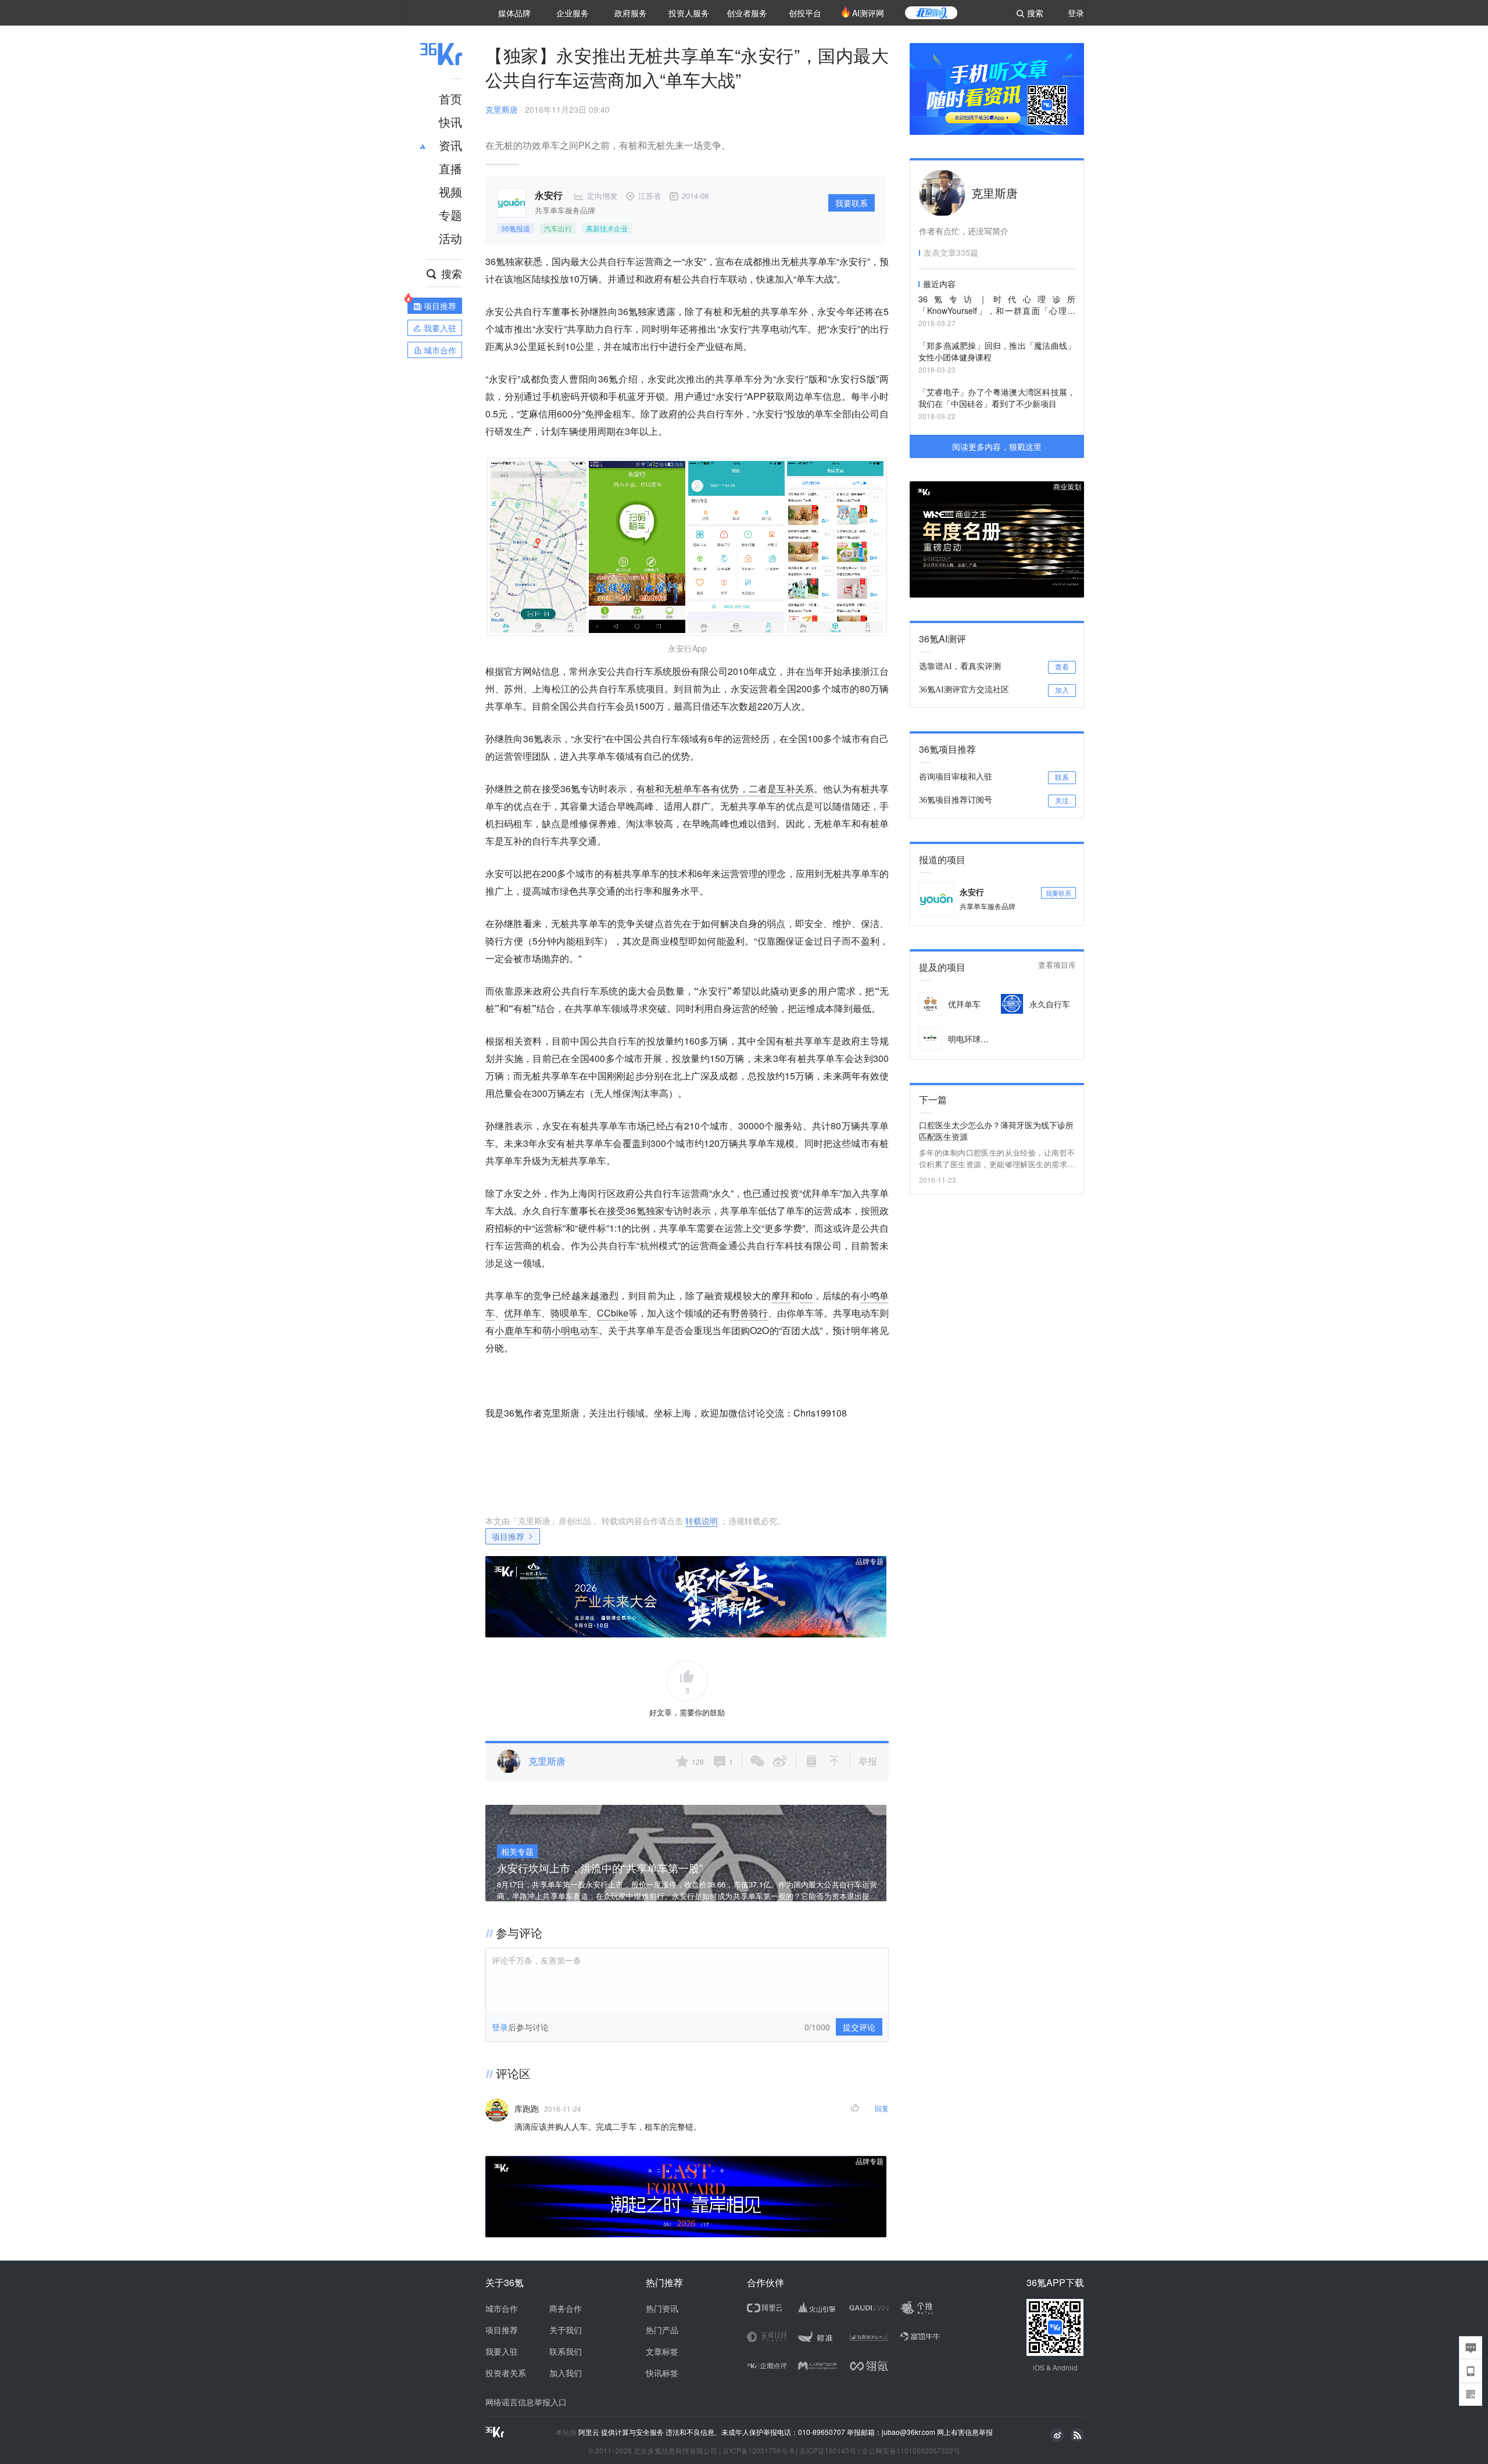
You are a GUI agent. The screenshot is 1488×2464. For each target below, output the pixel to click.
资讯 (450, 145)
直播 (450, 168)
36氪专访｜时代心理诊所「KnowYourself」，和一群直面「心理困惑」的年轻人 (997, 305)
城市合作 (502, 2308)
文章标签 (662, 2351)
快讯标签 (662, 2373)
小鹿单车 (514, 1330)
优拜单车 (523, 1313)
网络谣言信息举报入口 (526, 2402)
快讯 (450, 122)
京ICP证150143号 (828, 2450)
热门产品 (662, 2330)
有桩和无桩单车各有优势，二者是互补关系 (725, 788)
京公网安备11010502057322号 (911, 2450)
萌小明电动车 (571, 1330)
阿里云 (590, 2432)
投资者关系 (506, 2373)
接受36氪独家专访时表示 (659, 1210)
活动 (450, 238)
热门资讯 (662, 2308)
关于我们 (566, 2330)
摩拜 (781, 1295)
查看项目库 (1057, 965)
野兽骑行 (749, 1313)
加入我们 (566, 2373)
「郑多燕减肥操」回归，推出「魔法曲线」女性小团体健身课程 (997, 351)
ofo (806, 1295)
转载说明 (702, 1521)
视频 (450, 192)
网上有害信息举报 (965, 2432)
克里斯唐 (502, 109)
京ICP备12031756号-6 (758, 2450)
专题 (450, 215)
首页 (450, 99)
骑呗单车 (569, 1313)
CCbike (613, 1313)
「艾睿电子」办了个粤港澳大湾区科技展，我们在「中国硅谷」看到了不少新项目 (997, 398)
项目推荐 (508, 1536)
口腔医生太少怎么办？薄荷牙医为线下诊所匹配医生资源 (996, 1131)
